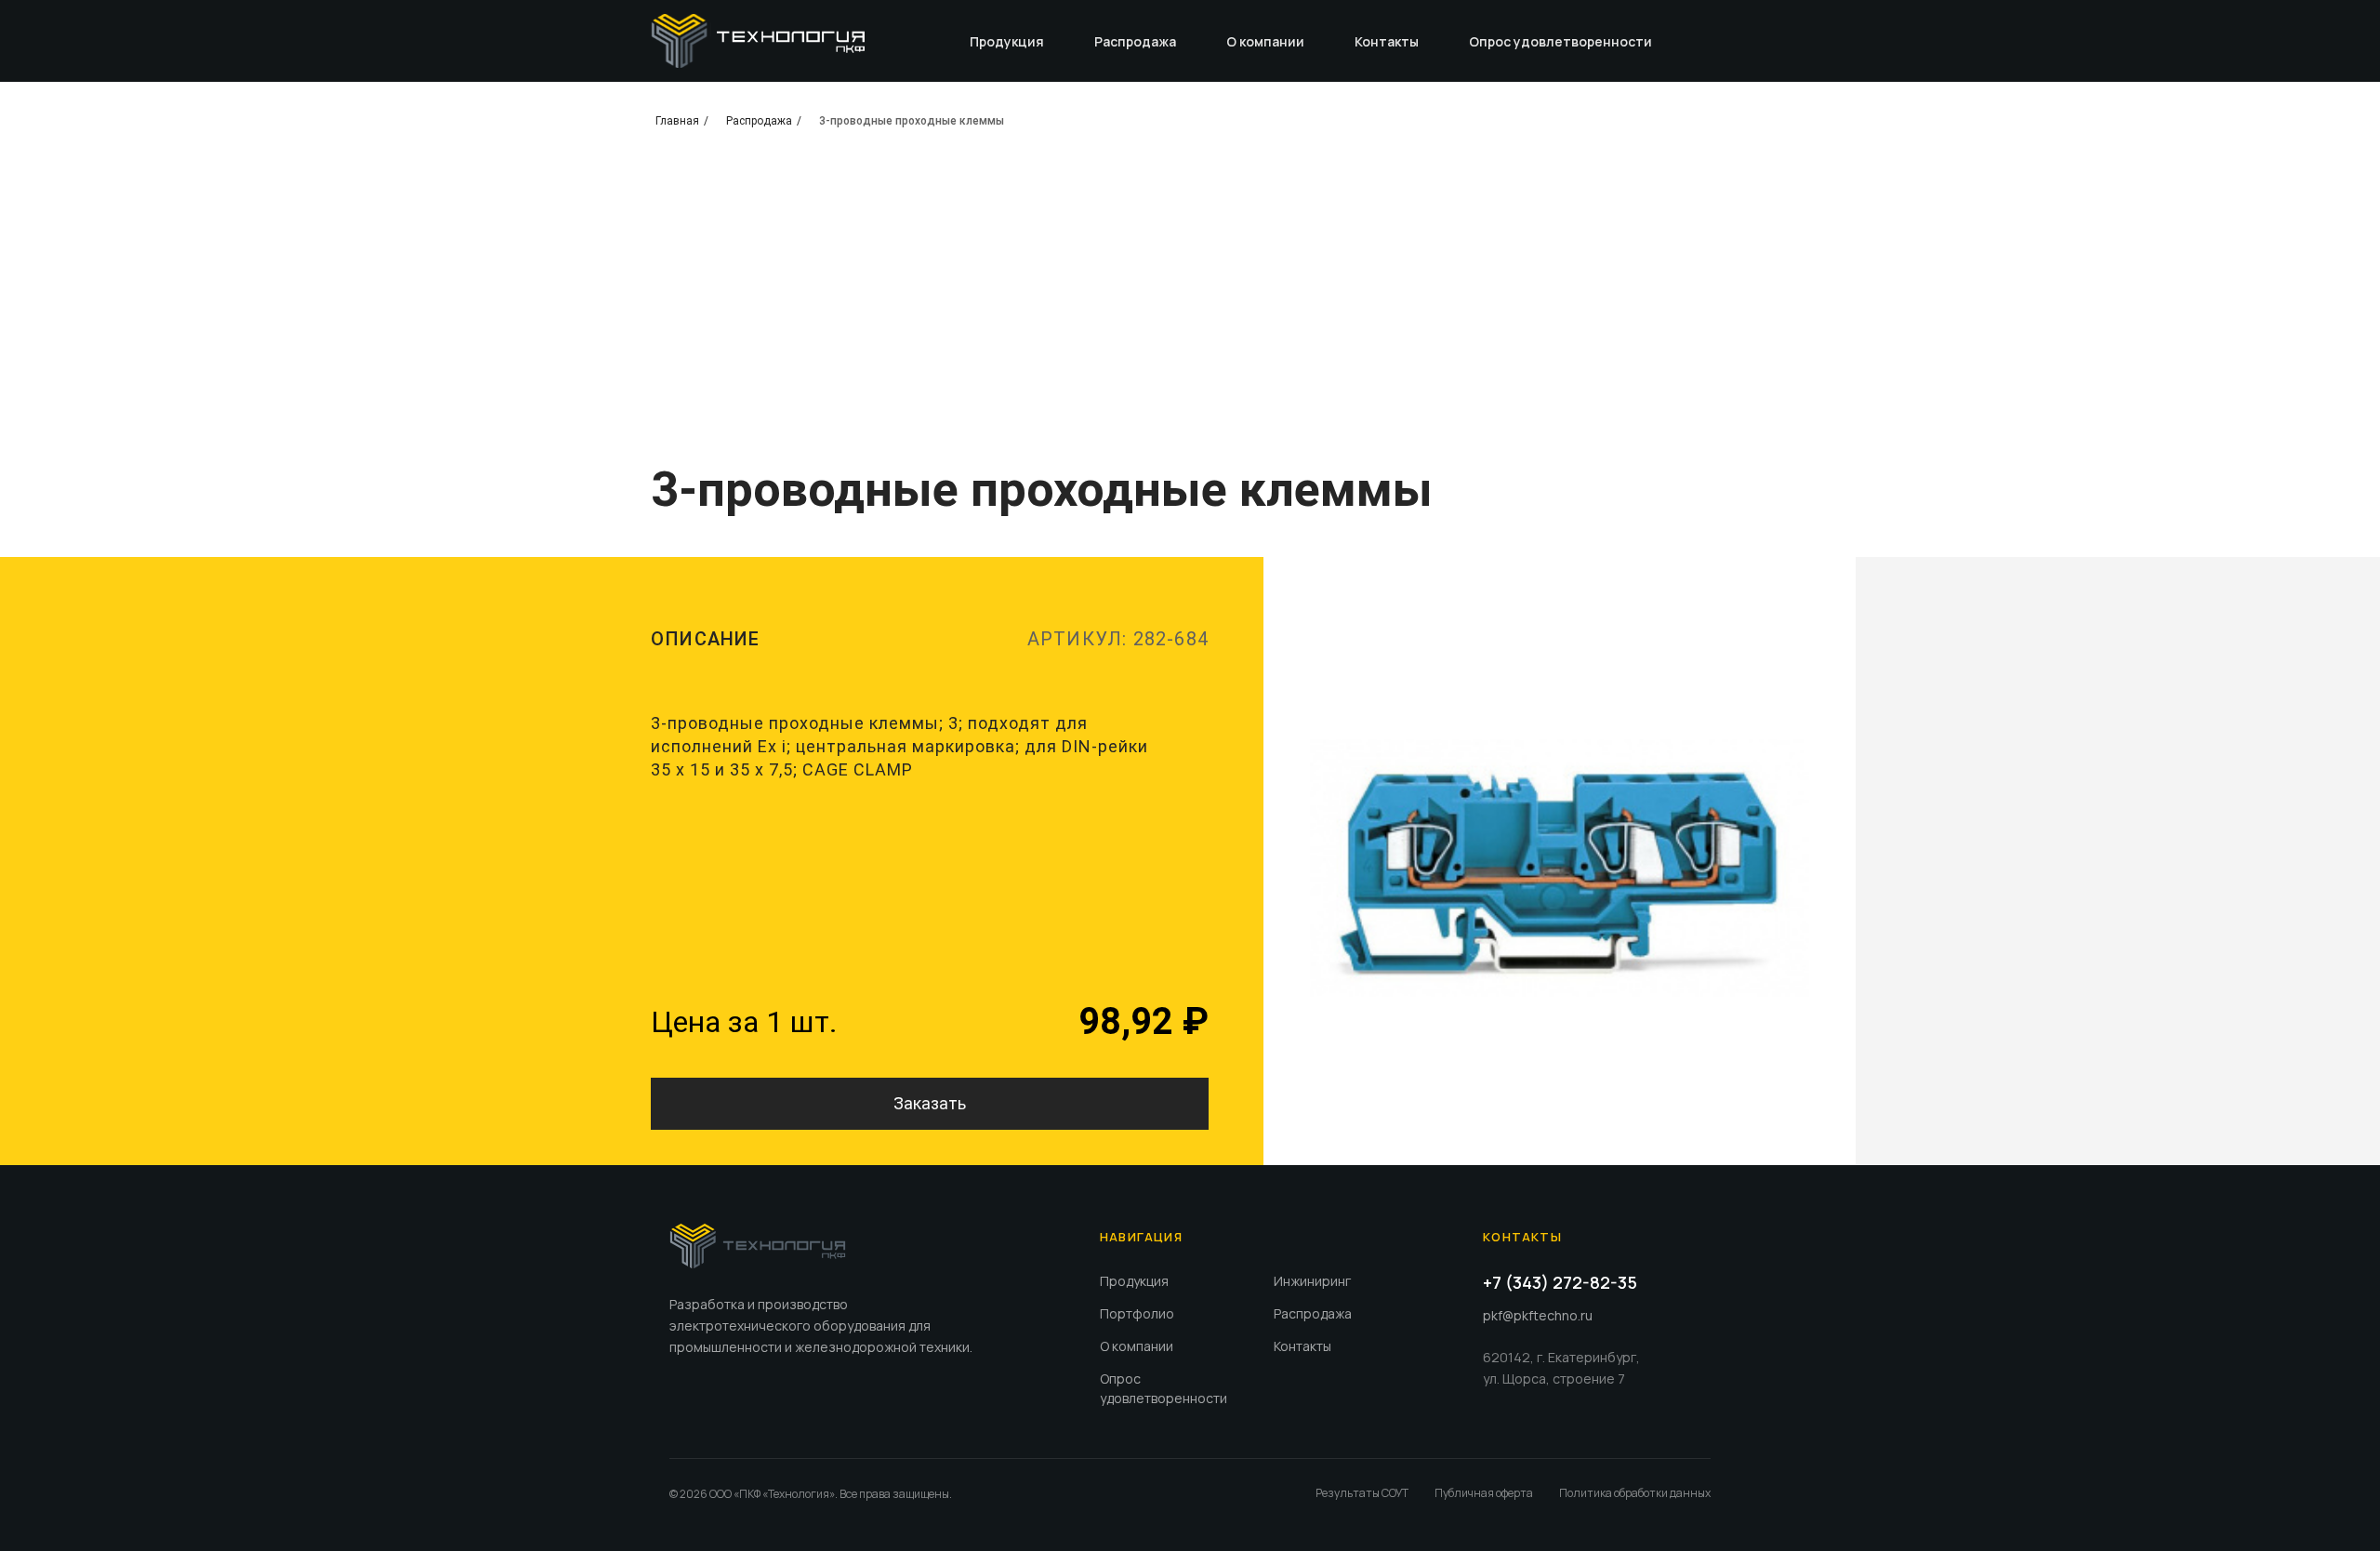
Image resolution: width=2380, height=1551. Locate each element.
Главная (677, 121)
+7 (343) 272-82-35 (1560, 1282)
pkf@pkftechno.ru (1538, 1315)
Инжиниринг (1312, 1281)
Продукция (1007, 41)
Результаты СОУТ (1362, 1493)
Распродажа (1135, 41)
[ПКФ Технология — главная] (758, 1246)
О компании (1265, 41)
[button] (930, 1104)
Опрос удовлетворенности (1560, 41)
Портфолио (1137, 1313)
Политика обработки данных (1635, 1493)
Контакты (1387, 41)
